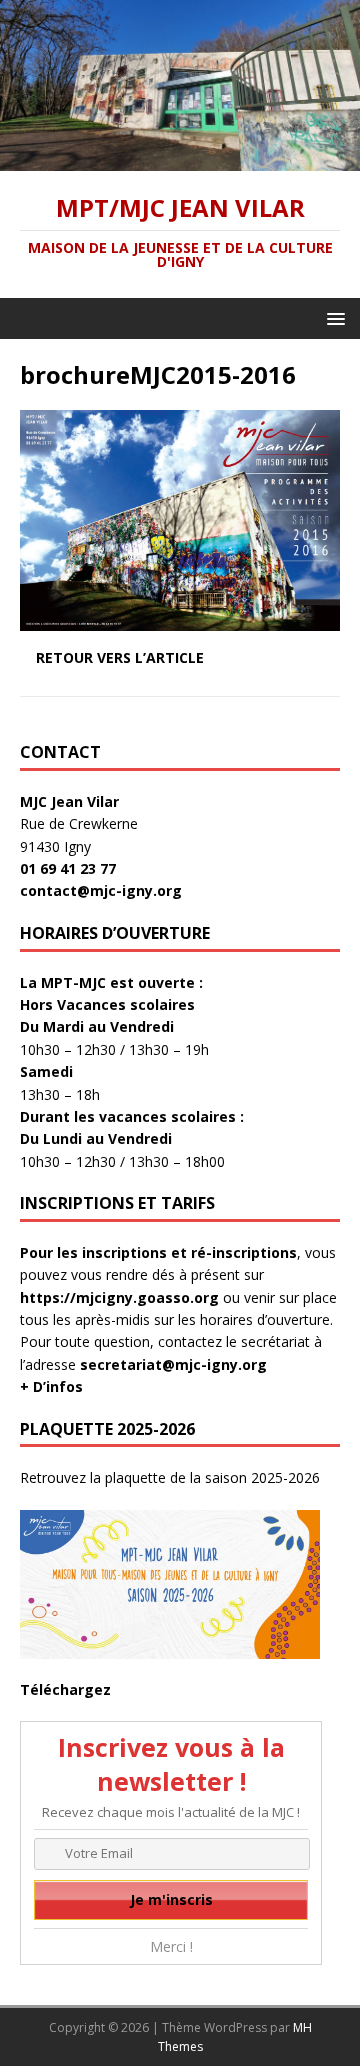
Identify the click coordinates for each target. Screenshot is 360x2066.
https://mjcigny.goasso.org (119, 1297)
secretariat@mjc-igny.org (173, 1364)
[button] (332, 317)
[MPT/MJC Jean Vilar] (180, 158)
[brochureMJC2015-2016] (180, 619)
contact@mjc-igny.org (101, 890)
